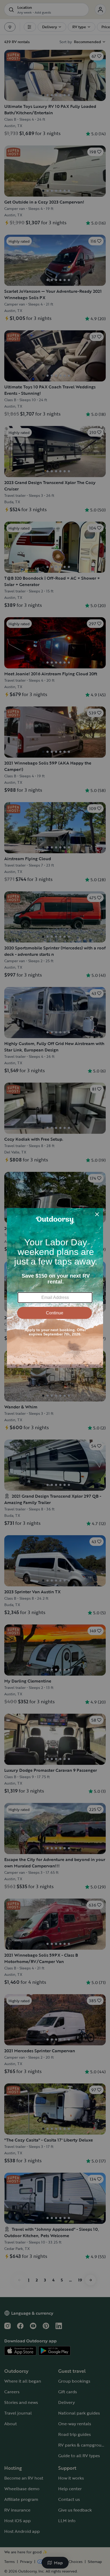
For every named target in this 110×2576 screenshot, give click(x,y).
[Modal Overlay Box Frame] (55, 1288)
